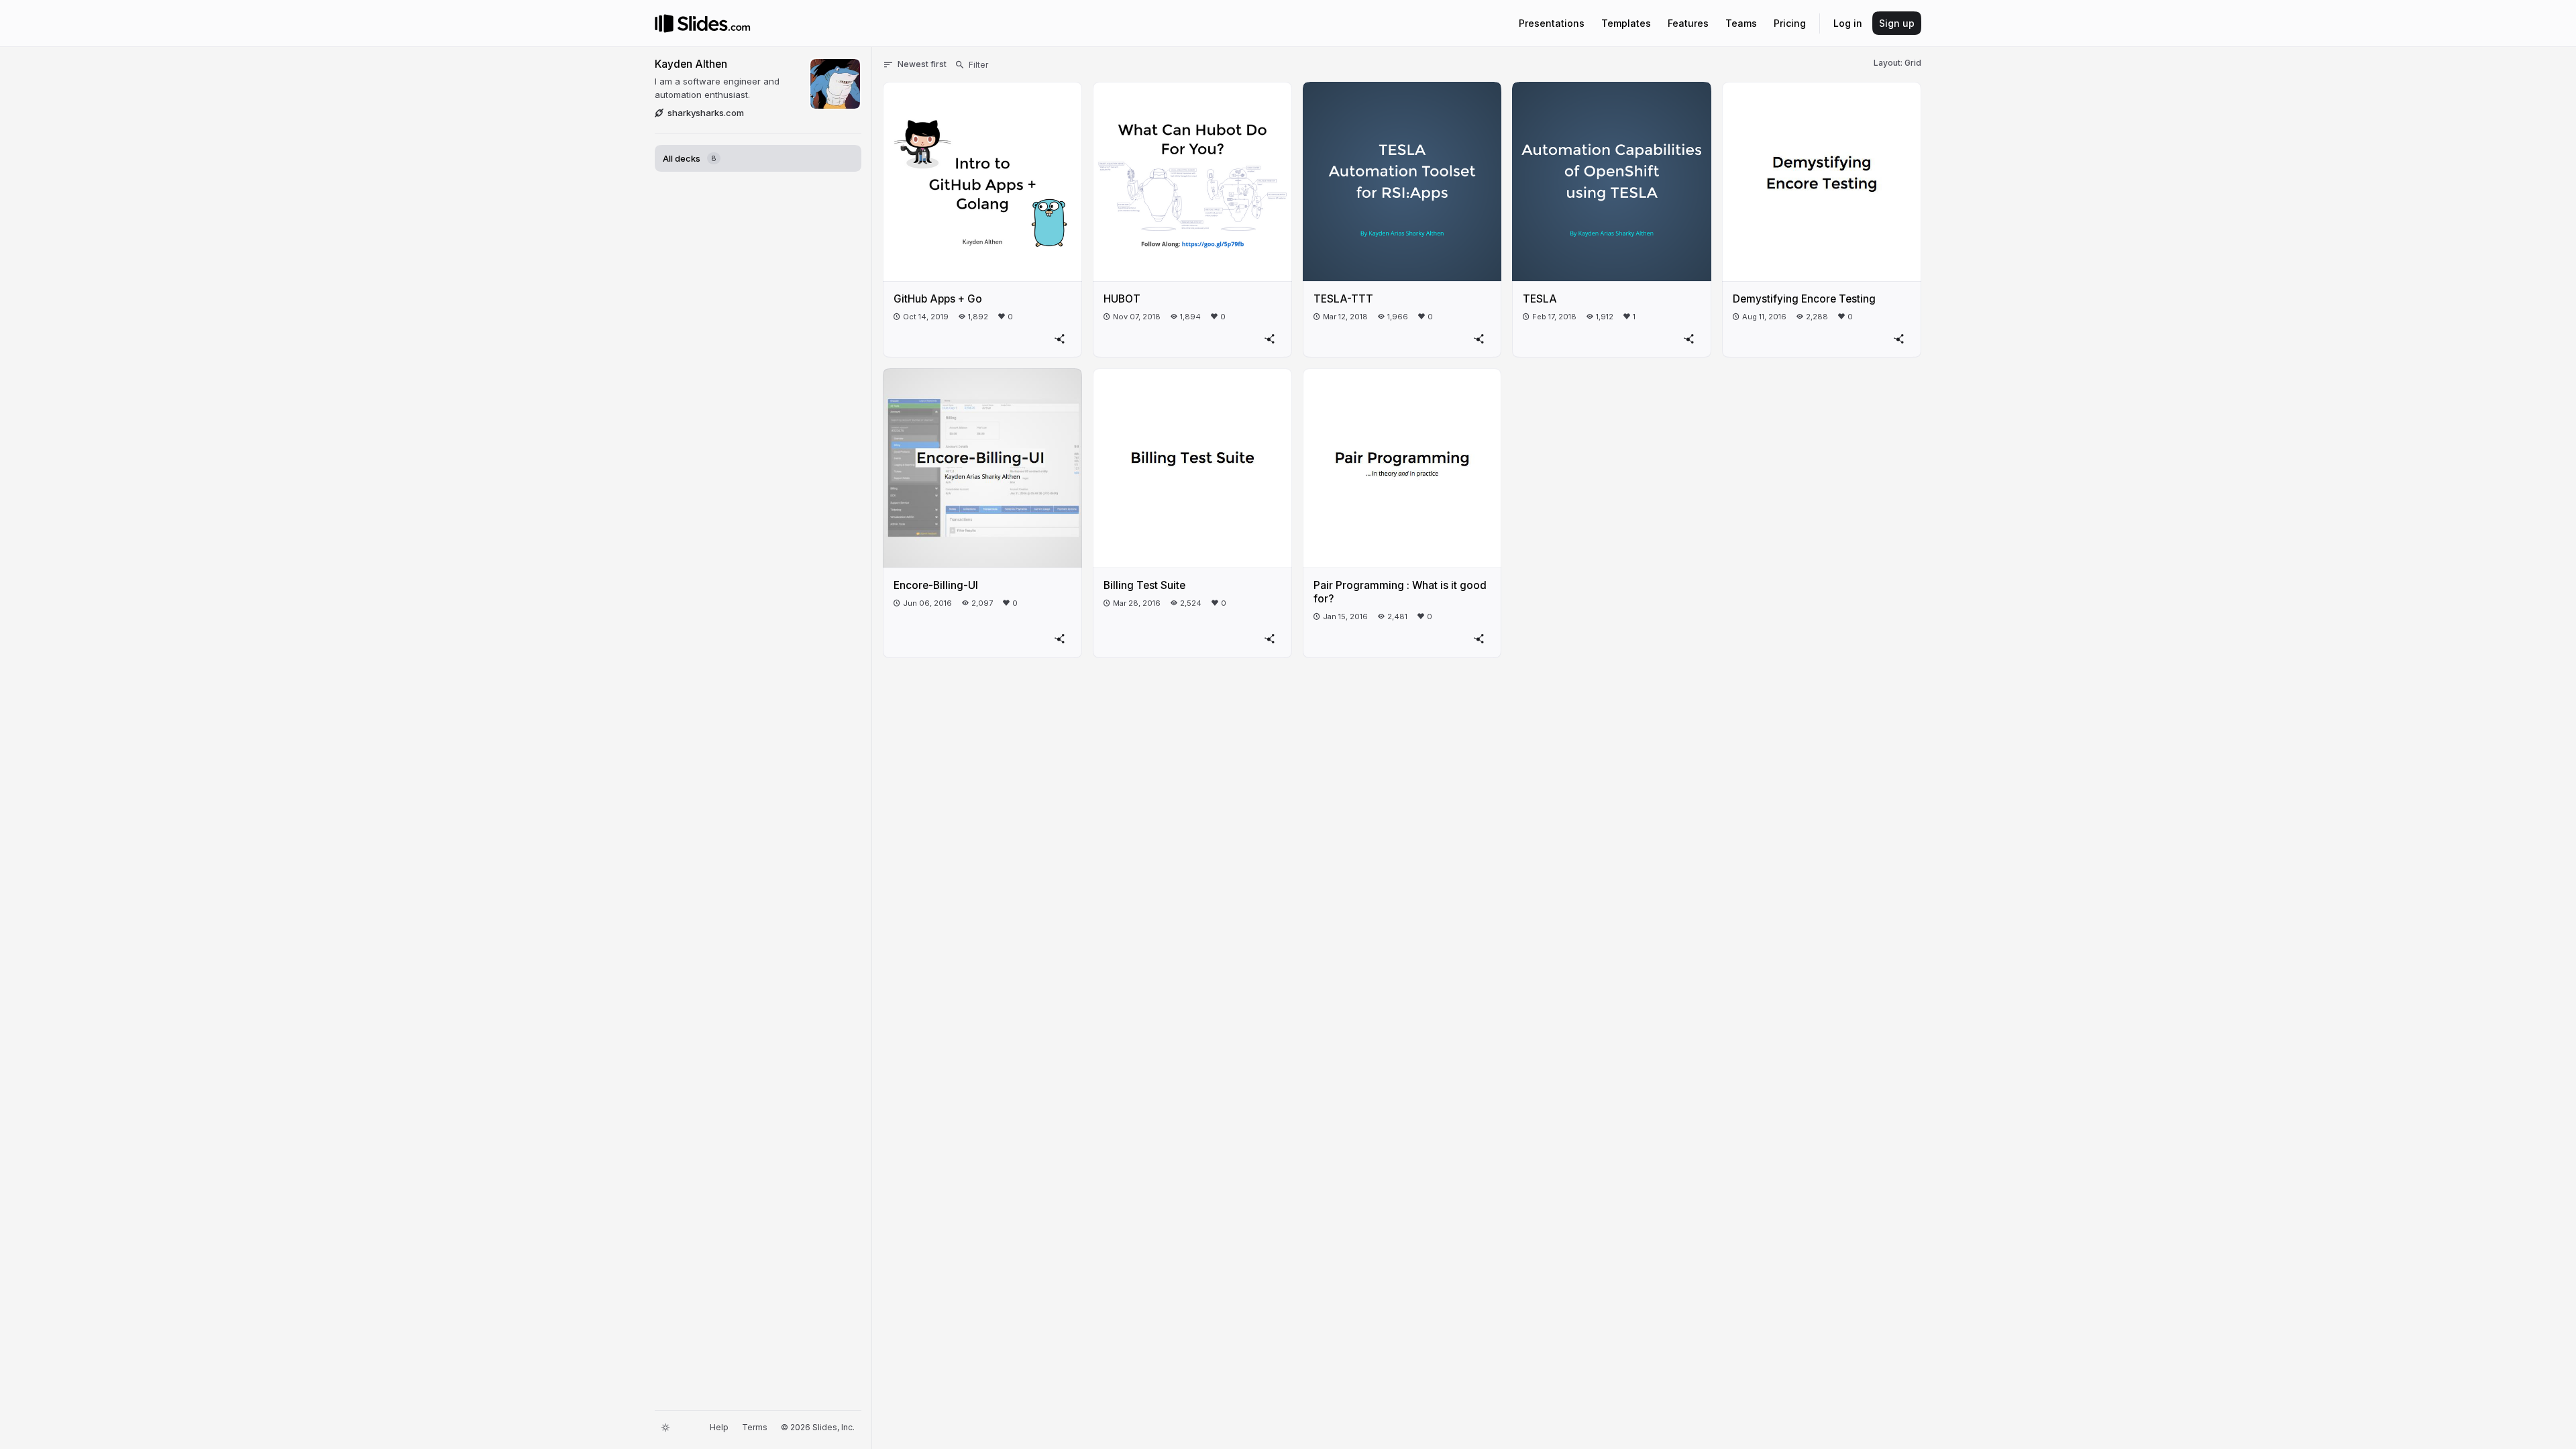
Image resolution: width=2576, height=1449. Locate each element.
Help (719, 1427)
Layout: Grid (1897, 63)
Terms (755, 1427)
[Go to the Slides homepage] (664, 23)
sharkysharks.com (706, 113)
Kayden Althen (691, 64)
